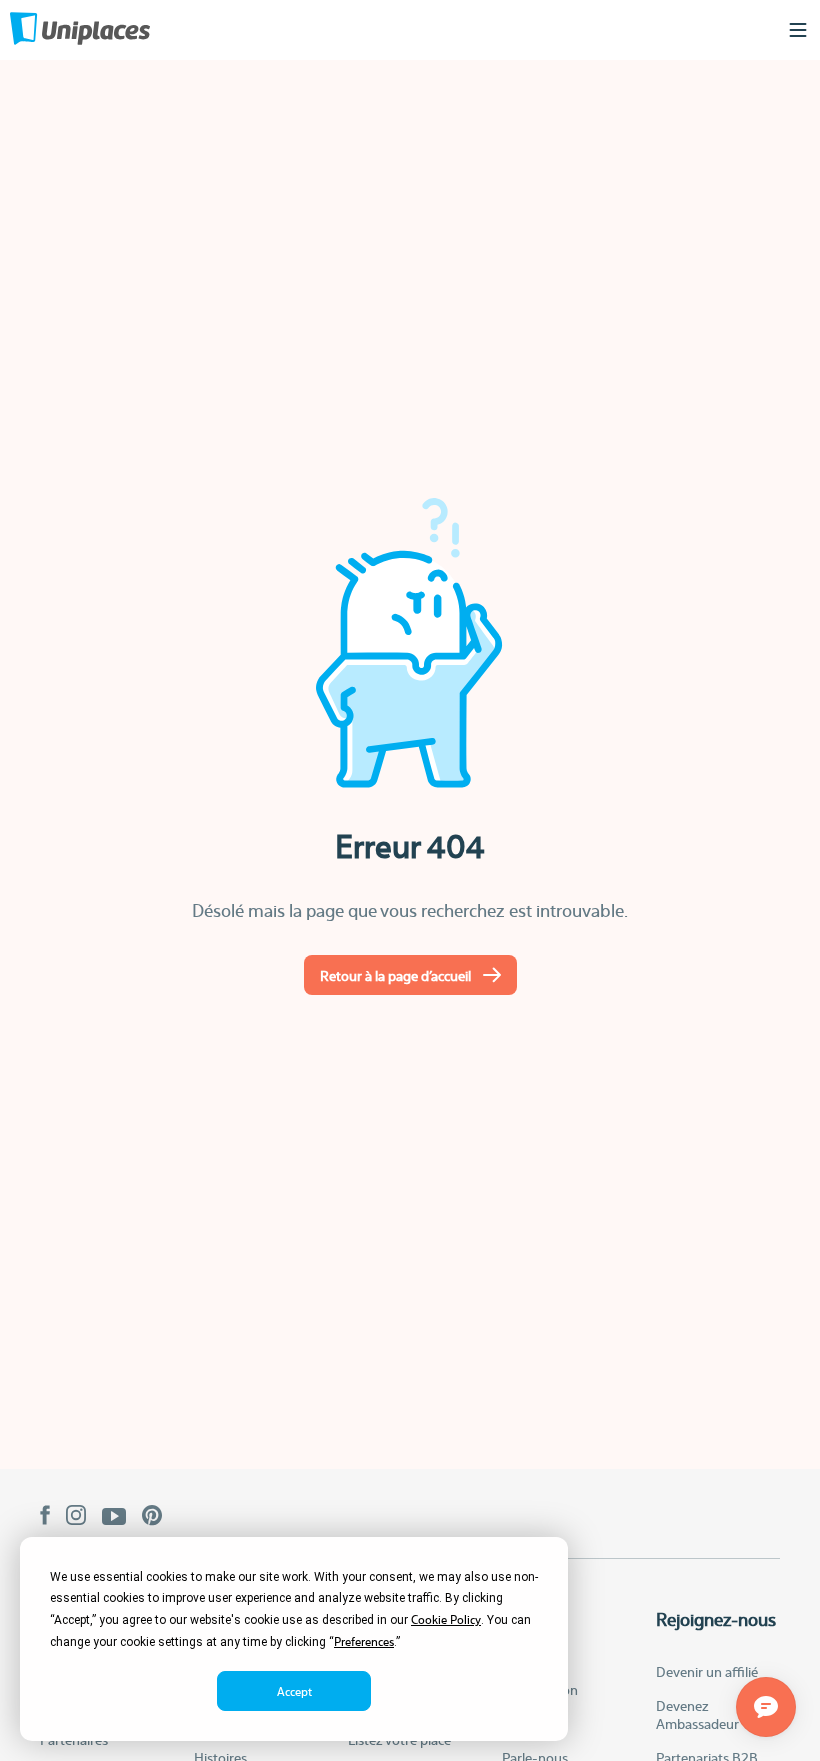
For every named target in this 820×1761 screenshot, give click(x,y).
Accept (294, 1691)
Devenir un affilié (707, 1671)
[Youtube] (114, 1517)
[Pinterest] (152, 1517)
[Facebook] (45, 1517)
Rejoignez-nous (716, 1618)
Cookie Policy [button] (446, 1619)
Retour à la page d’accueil (395, 975)
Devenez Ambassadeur (697, 1714)
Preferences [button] (364, 1641)
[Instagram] (76, 1517)
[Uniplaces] (80, 30)
